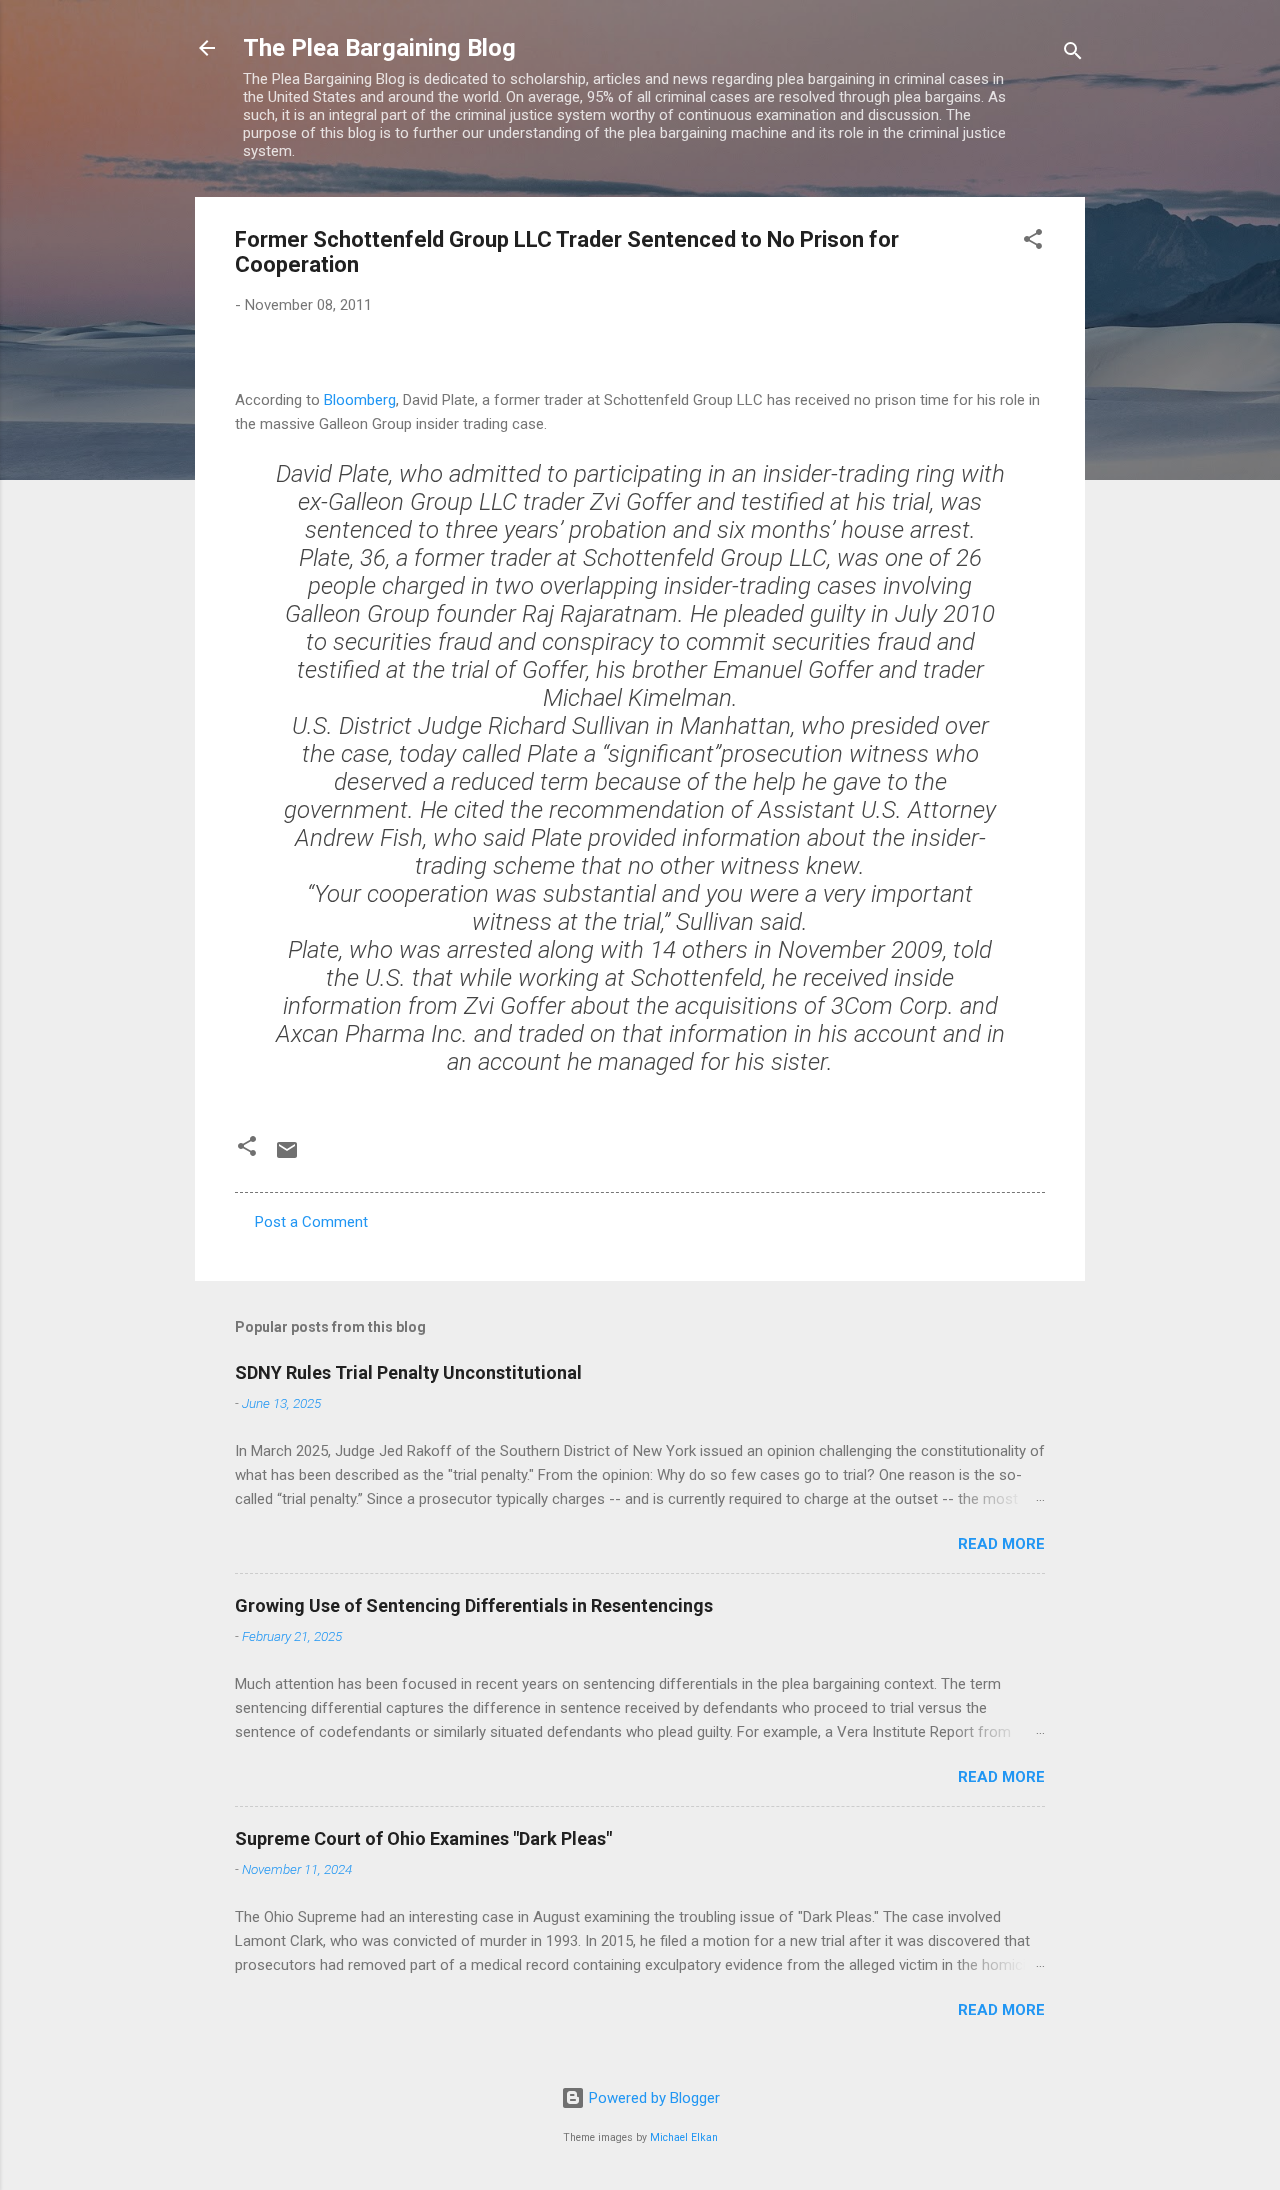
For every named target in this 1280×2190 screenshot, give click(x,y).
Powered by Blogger (652, 2098)
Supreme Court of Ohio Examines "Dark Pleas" (423, 1838)
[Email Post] (287, 1157)
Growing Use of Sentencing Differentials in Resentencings (474, 1605)
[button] (1033, 242)
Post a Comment (311, 1222)
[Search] (1073, 54)
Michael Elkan (684, 2137)
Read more (1001, 1544)
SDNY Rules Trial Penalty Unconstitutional (408, 1372)
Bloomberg (360, 400)
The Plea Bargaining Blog (379, 48)
